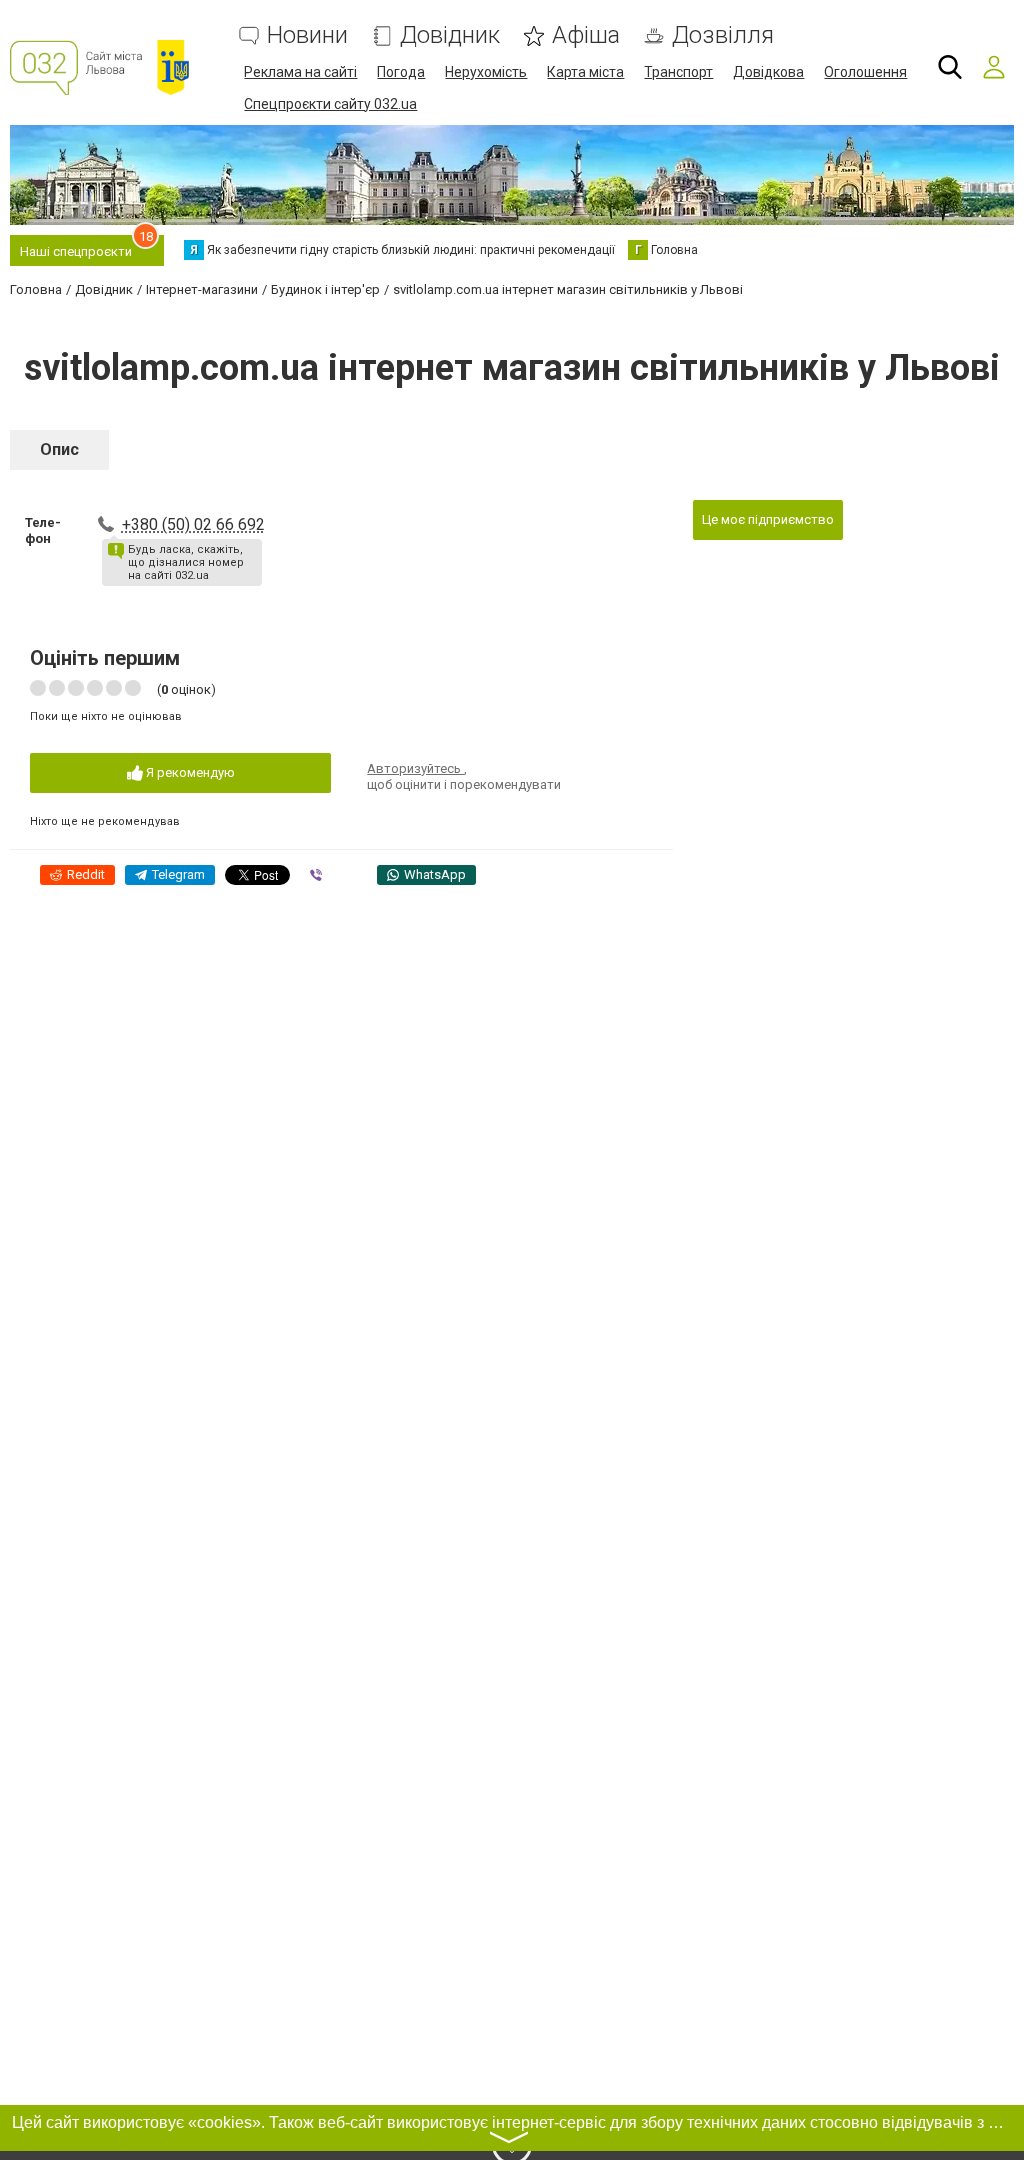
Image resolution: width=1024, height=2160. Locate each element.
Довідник (450, 35)
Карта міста (585, 72)
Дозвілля (723, 35)
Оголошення (865, 72)
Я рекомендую (189, 772)
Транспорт (678, 72)
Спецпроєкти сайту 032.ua (330, 104)
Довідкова (768, 72)
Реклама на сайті (300, 72)
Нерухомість (486, 72)
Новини (307, 35)
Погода (401, 72)
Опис (59, 449)
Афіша (586, 35)
